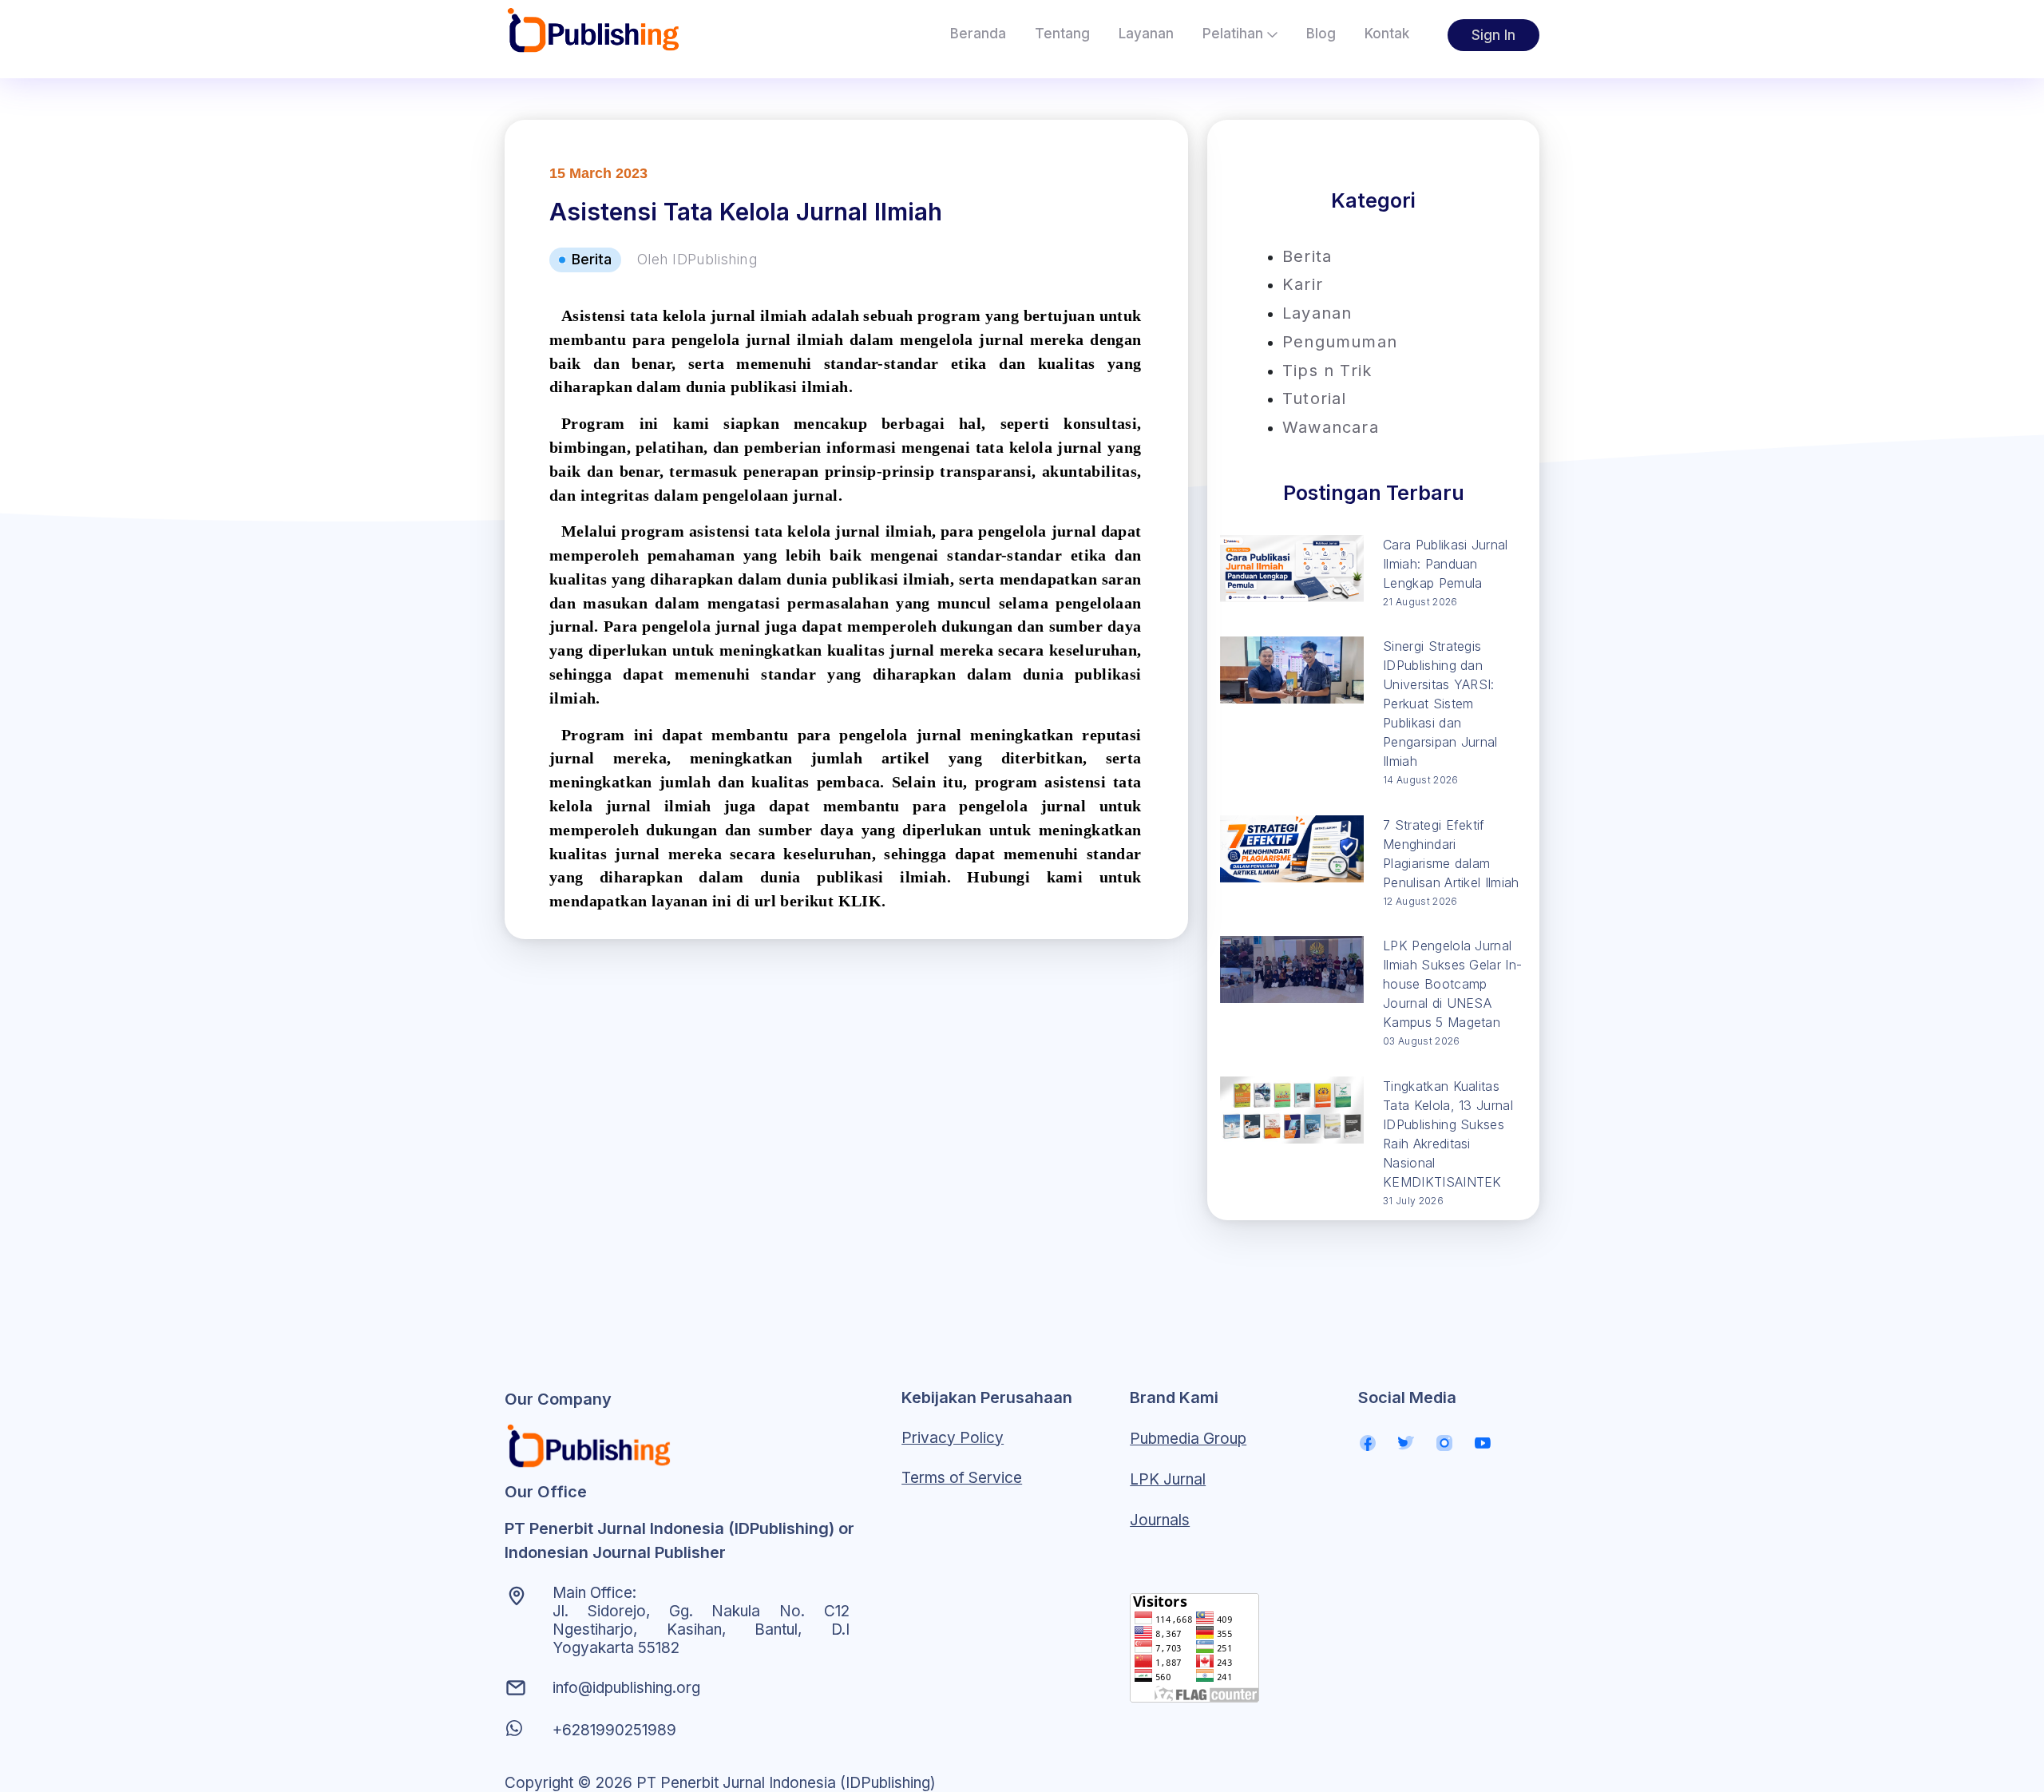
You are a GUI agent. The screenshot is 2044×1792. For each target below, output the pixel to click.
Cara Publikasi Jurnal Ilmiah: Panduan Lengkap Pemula (1446, 564)
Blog (1321, 34)
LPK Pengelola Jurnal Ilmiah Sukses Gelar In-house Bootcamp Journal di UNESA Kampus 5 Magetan (1452, 984)
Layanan (1146, 34)
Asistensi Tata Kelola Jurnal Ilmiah (746, 212)
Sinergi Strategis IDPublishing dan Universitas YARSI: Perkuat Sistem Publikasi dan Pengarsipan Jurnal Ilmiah (1440, 704)
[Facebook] (1368, 1443)
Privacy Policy (953, 1438)
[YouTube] (1483, 1443)
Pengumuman (1340, 342)
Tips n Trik (1327, 371)
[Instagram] (1444, 1443)
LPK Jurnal (1168, 1479)
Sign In (1493, 35)
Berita (1307, 256)
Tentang (1062, 34)
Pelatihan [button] (1235, 34)
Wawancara (1331, 427)
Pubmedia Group (1188, 1439)
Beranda (978, 34)
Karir (1303, 284)
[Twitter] (1406, 1443)
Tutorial (1315, 398)
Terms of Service (962, 1478)
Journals (1160, 1520)
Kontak (1387, 34)
